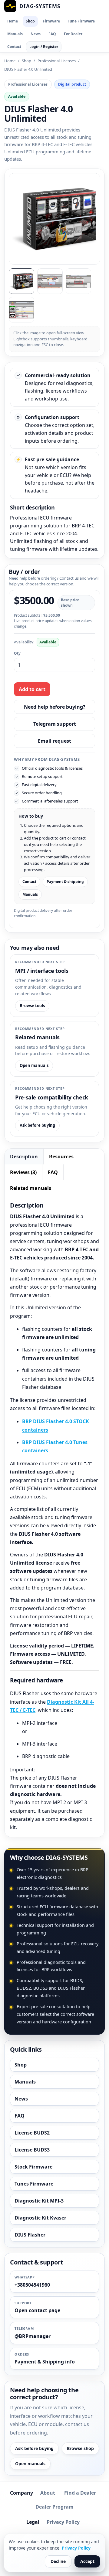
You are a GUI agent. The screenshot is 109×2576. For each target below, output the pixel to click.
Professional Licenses (57, 61)
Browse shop (80, 2448)
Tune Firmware (81, 21)
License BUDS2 (32, 2133)
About (48, 2493)
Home (13, 21)
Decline (58, 2561)
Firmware (51, 21)
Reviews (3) (23, 1172)
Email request (54, 741)
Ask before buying (37, 1125)
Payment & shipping (65, 882)
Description (24, 1157)
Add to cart (32, 689)
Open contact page (37, 2310)
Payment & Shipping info (45, 2362)
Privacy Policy (63, 2522)
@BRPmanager (33, 2336)
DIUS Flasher (30, 2235)
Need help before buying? (55, 707)
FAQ (52, 34)
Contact (14, 47)
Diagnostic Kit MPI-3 (39, 2201)
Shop (30, 21)
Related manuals (31, 1188)
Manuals (15, 34)
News (36, 34)
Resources (61, 1157)
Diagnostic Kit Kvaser (40, 2218)
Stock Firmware (33, 2167)
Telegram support (55, 724)
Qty (17, 653)
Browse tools (32, 1006)
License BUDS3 (32, 2150)
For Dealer (73, 34)
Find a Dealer (80, 2493)
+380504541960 (32, 2285)
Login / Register (44, 47)
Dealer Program (54, 2507)
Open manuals (34, 1065)
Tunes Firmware (34, 2184)
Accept (87, 2561)
